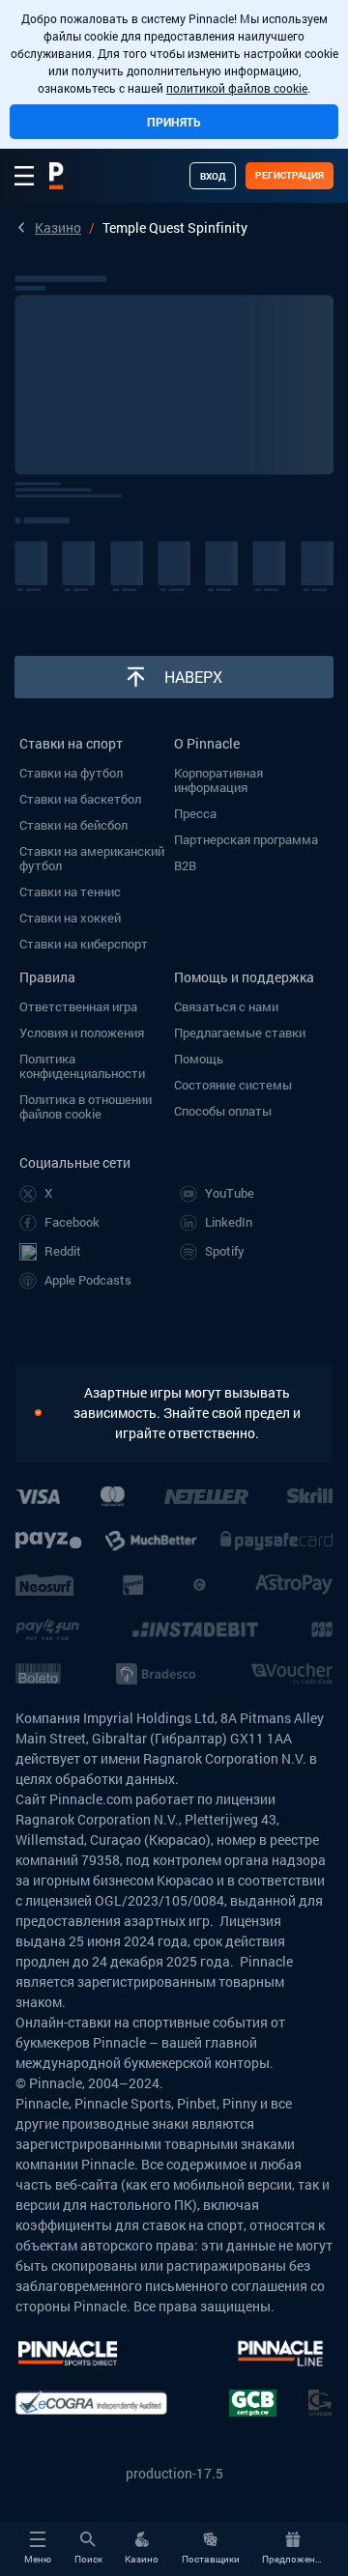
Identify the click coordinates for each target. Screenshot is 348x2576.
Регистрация (290, 175)
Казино (58, 227)
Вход (213, 176)
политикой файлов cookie (237, 88)
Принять (174, 122)
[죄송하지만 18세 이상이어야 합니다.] (48, 1413)
